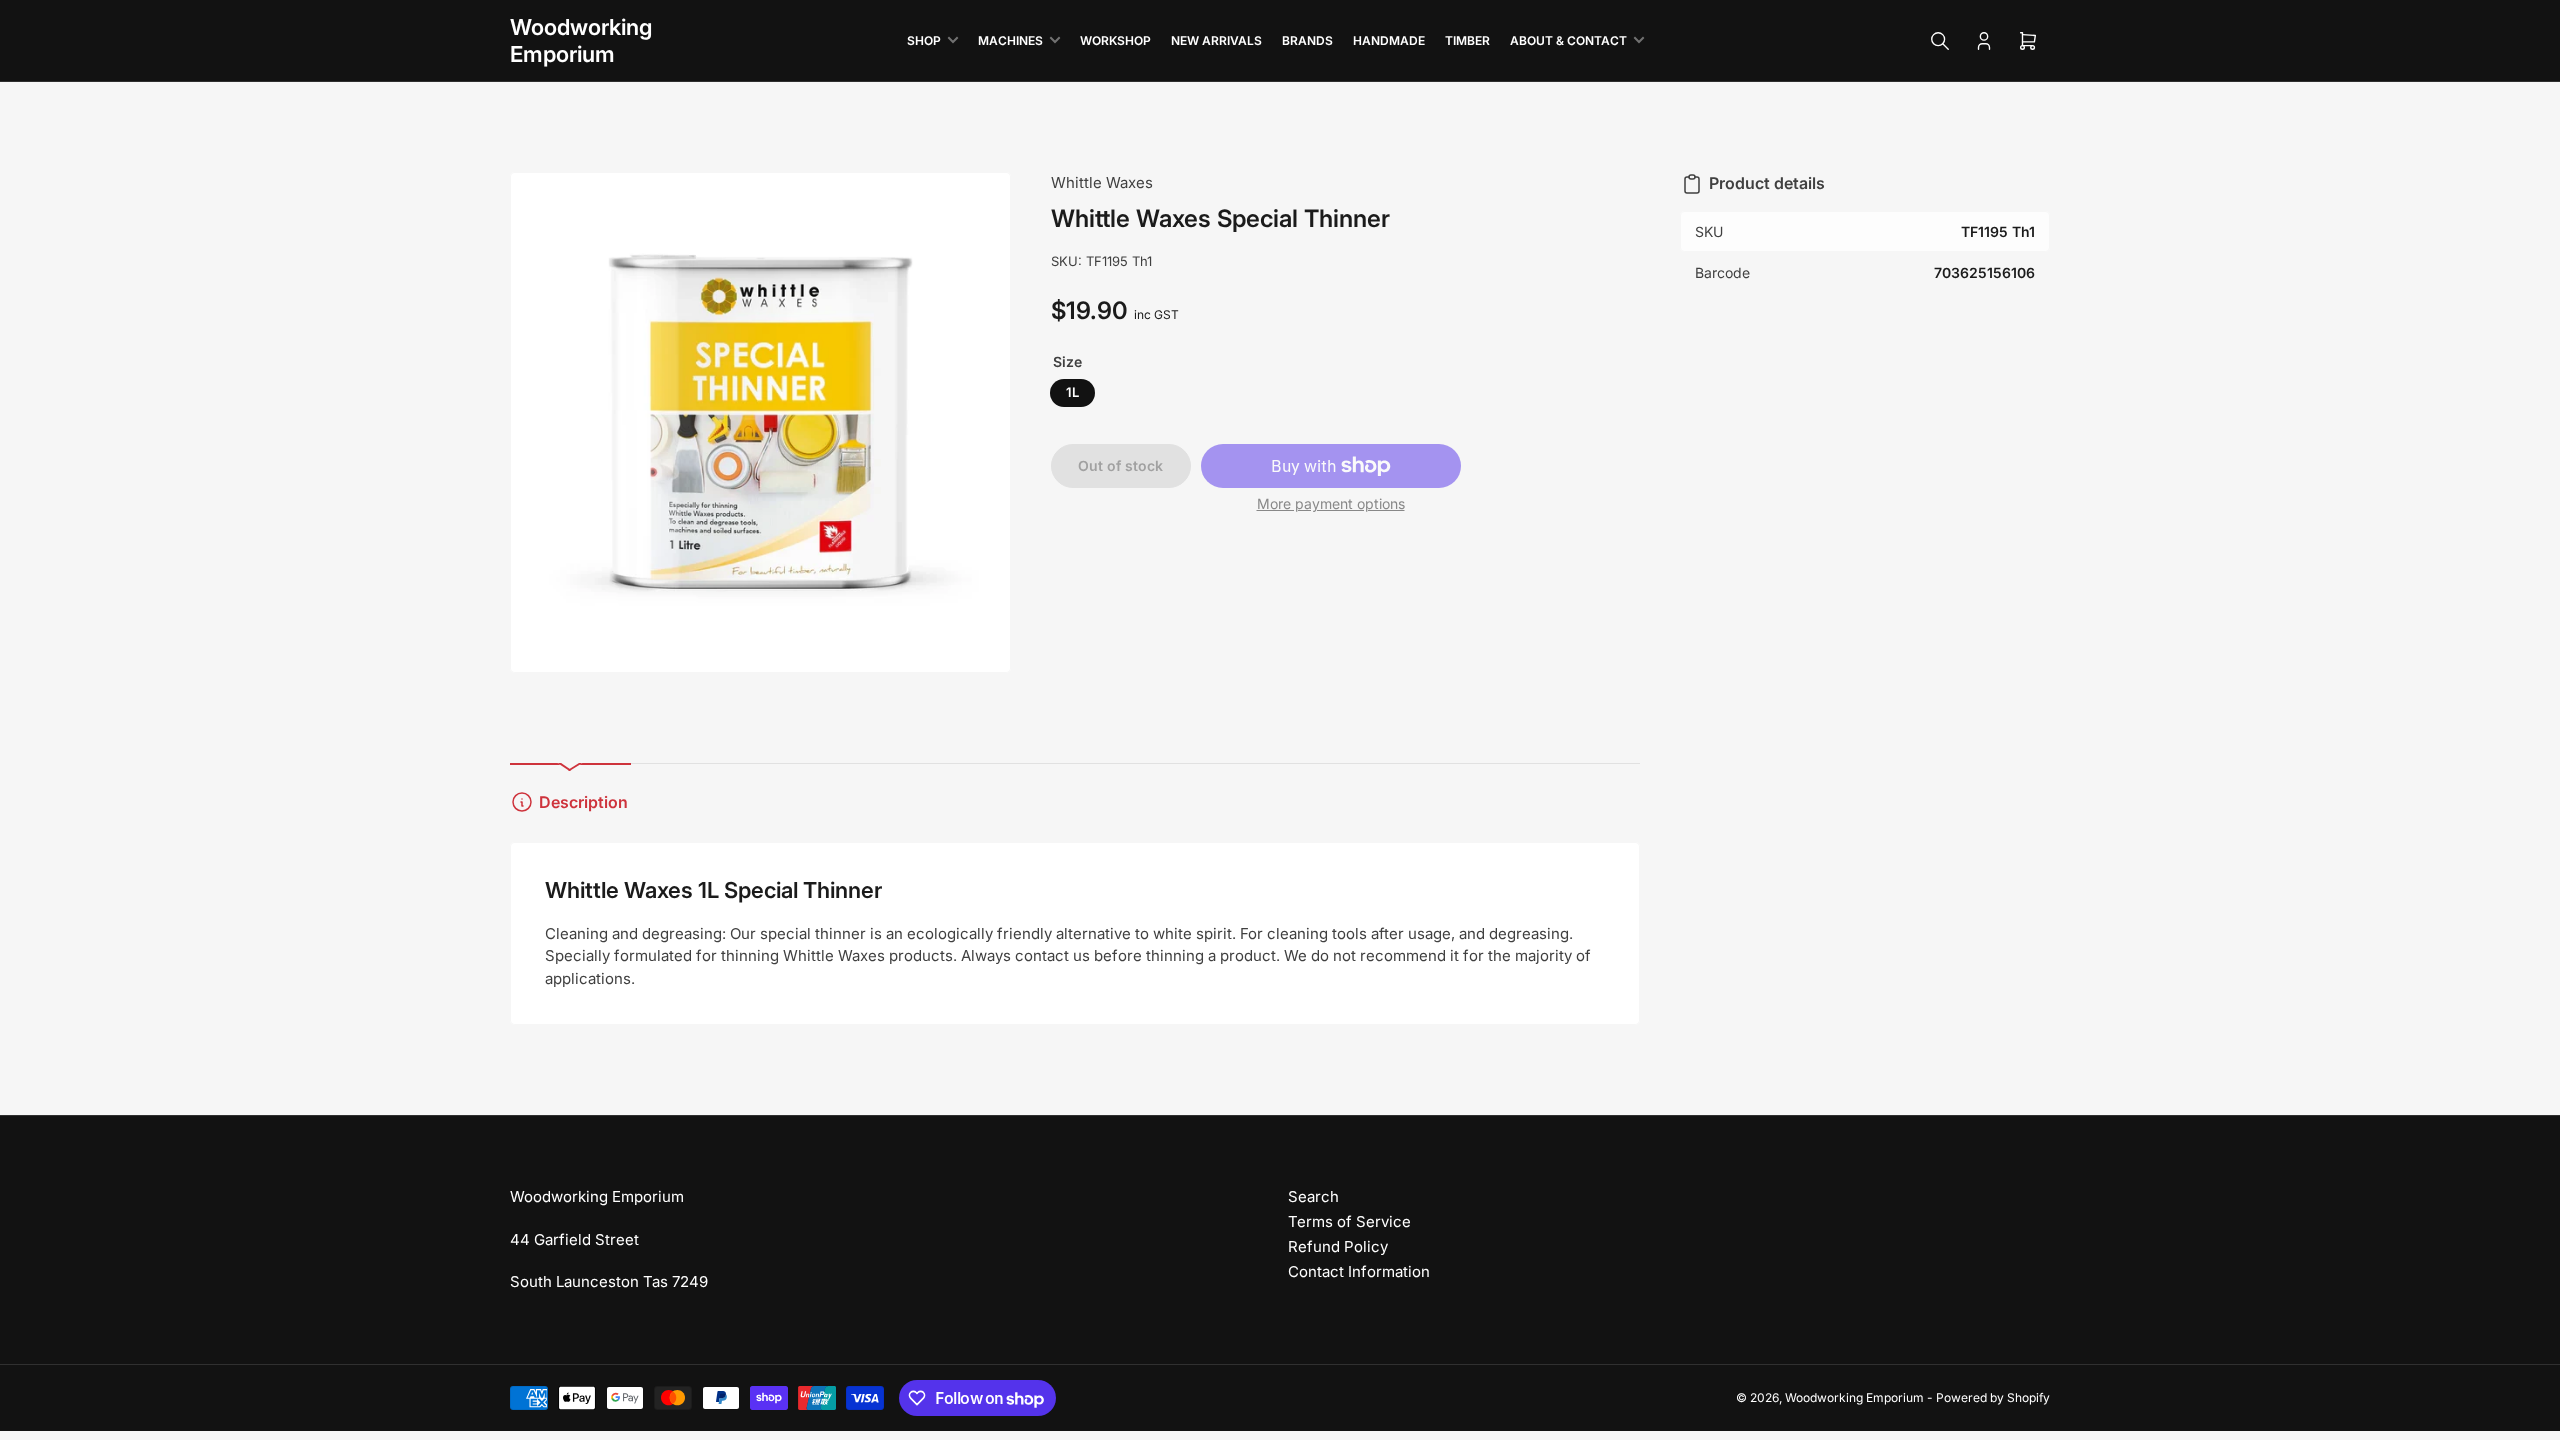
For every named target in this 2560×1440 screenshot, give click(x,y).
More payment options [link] (1331, 503)
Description (583, 802)
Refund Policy (1338, 1246)
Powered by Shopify (1993, 1397)
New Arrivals (1216, 40)
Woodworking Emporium (1854, 1397)
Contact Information (1359, 1271)
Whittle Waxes (1102, 182)
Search (1313, 1196)
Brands (1307, 40)
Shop (924, 40)
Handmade (1389, 40)
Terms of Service (1349, 1221)
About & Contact (1568, 40)
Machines (1010, 40)
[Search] (1940, 41)
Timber (1467, 40)
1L (1072, 392)
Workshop (1115, 40)
